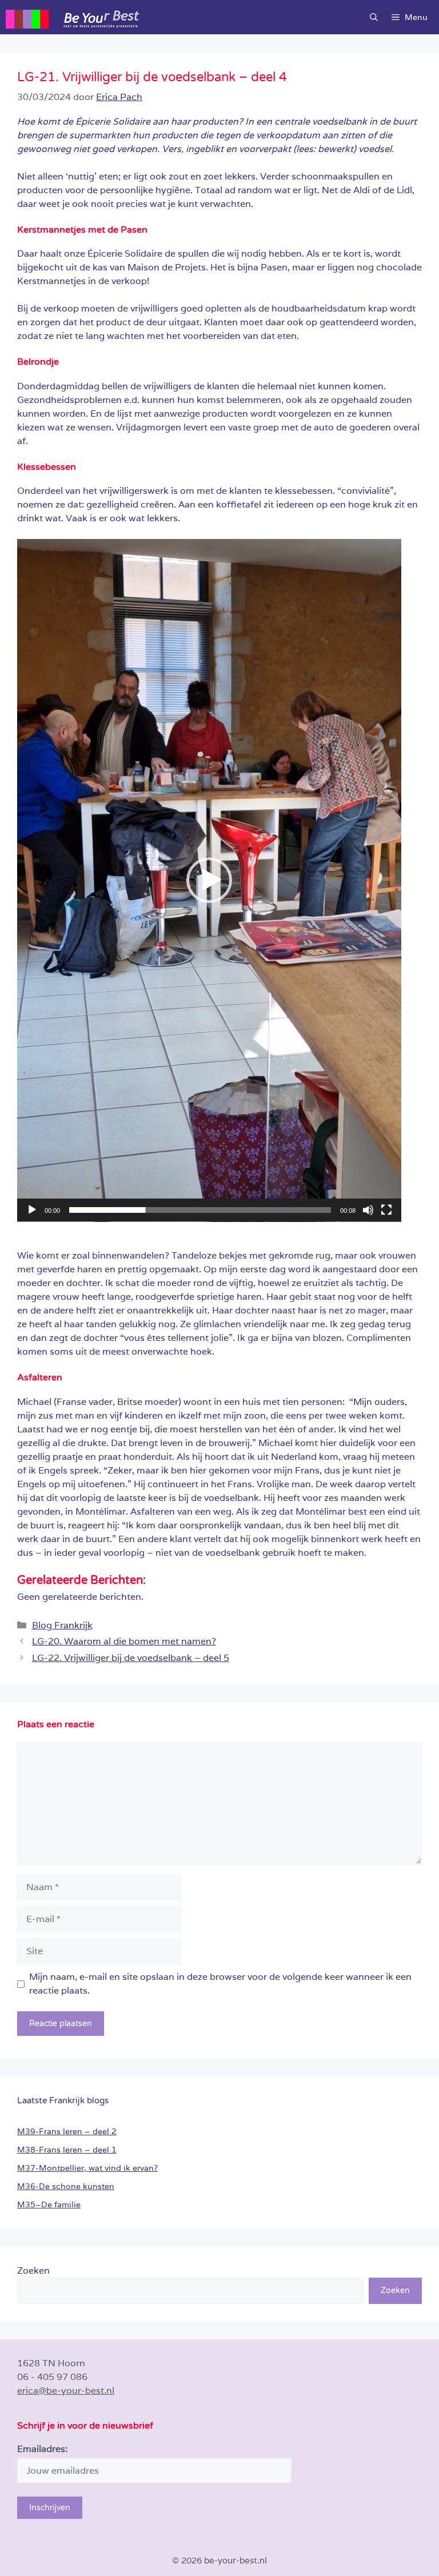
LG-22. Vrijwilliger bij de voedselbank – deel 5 (131, 1658)
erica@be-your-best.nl (66, 2391)
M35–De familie (49, 2204)
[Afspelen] (32, 1210)
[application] (209, 880)
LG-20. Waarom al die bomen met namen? (124, 1641)
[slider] (200, 1210)
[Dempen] (368, 1210)
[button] (374, 17)
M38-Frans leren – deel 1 (67, 2150)
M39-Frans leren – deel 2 (67, 2131)
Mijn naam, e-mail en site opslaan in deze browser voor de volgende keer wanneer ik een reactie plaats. (220, 1984)
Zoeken (33, 2271)
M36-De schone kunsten (66, 2186)
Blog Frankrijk (62, 1625)
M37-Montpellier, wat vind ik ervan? (87, 2168)
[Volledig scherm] (386, 1210)
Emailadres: (42, 2449)
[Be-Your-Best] (134, 17)
